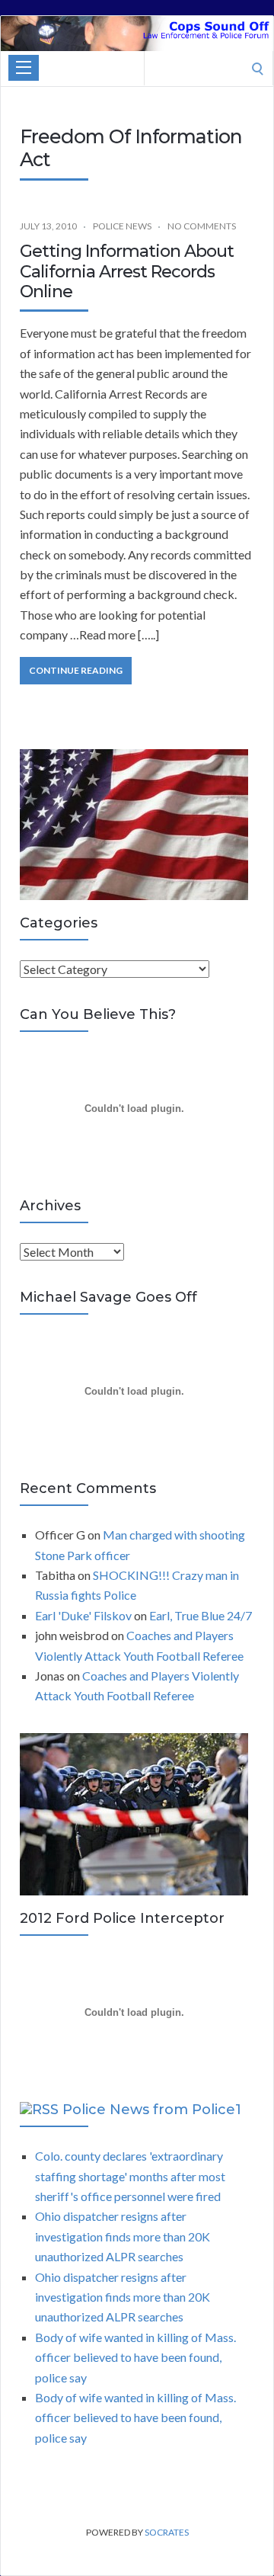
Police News (122, 226)
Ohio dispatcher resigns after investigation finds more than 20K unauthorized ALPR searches (123, 2236)
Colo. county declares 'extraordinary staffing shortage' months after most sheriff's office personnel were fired (130, 2176)
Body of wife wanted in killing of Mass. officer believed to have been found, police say (135, 2357)
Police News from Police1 (152, 2110)
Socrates (167, 2532)
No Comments (202, 226)
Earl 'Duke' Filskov (83, 1615)
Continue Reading (76, 670)
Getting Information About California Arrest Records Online (127, 271)
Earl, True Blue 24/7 (201, 1615)
